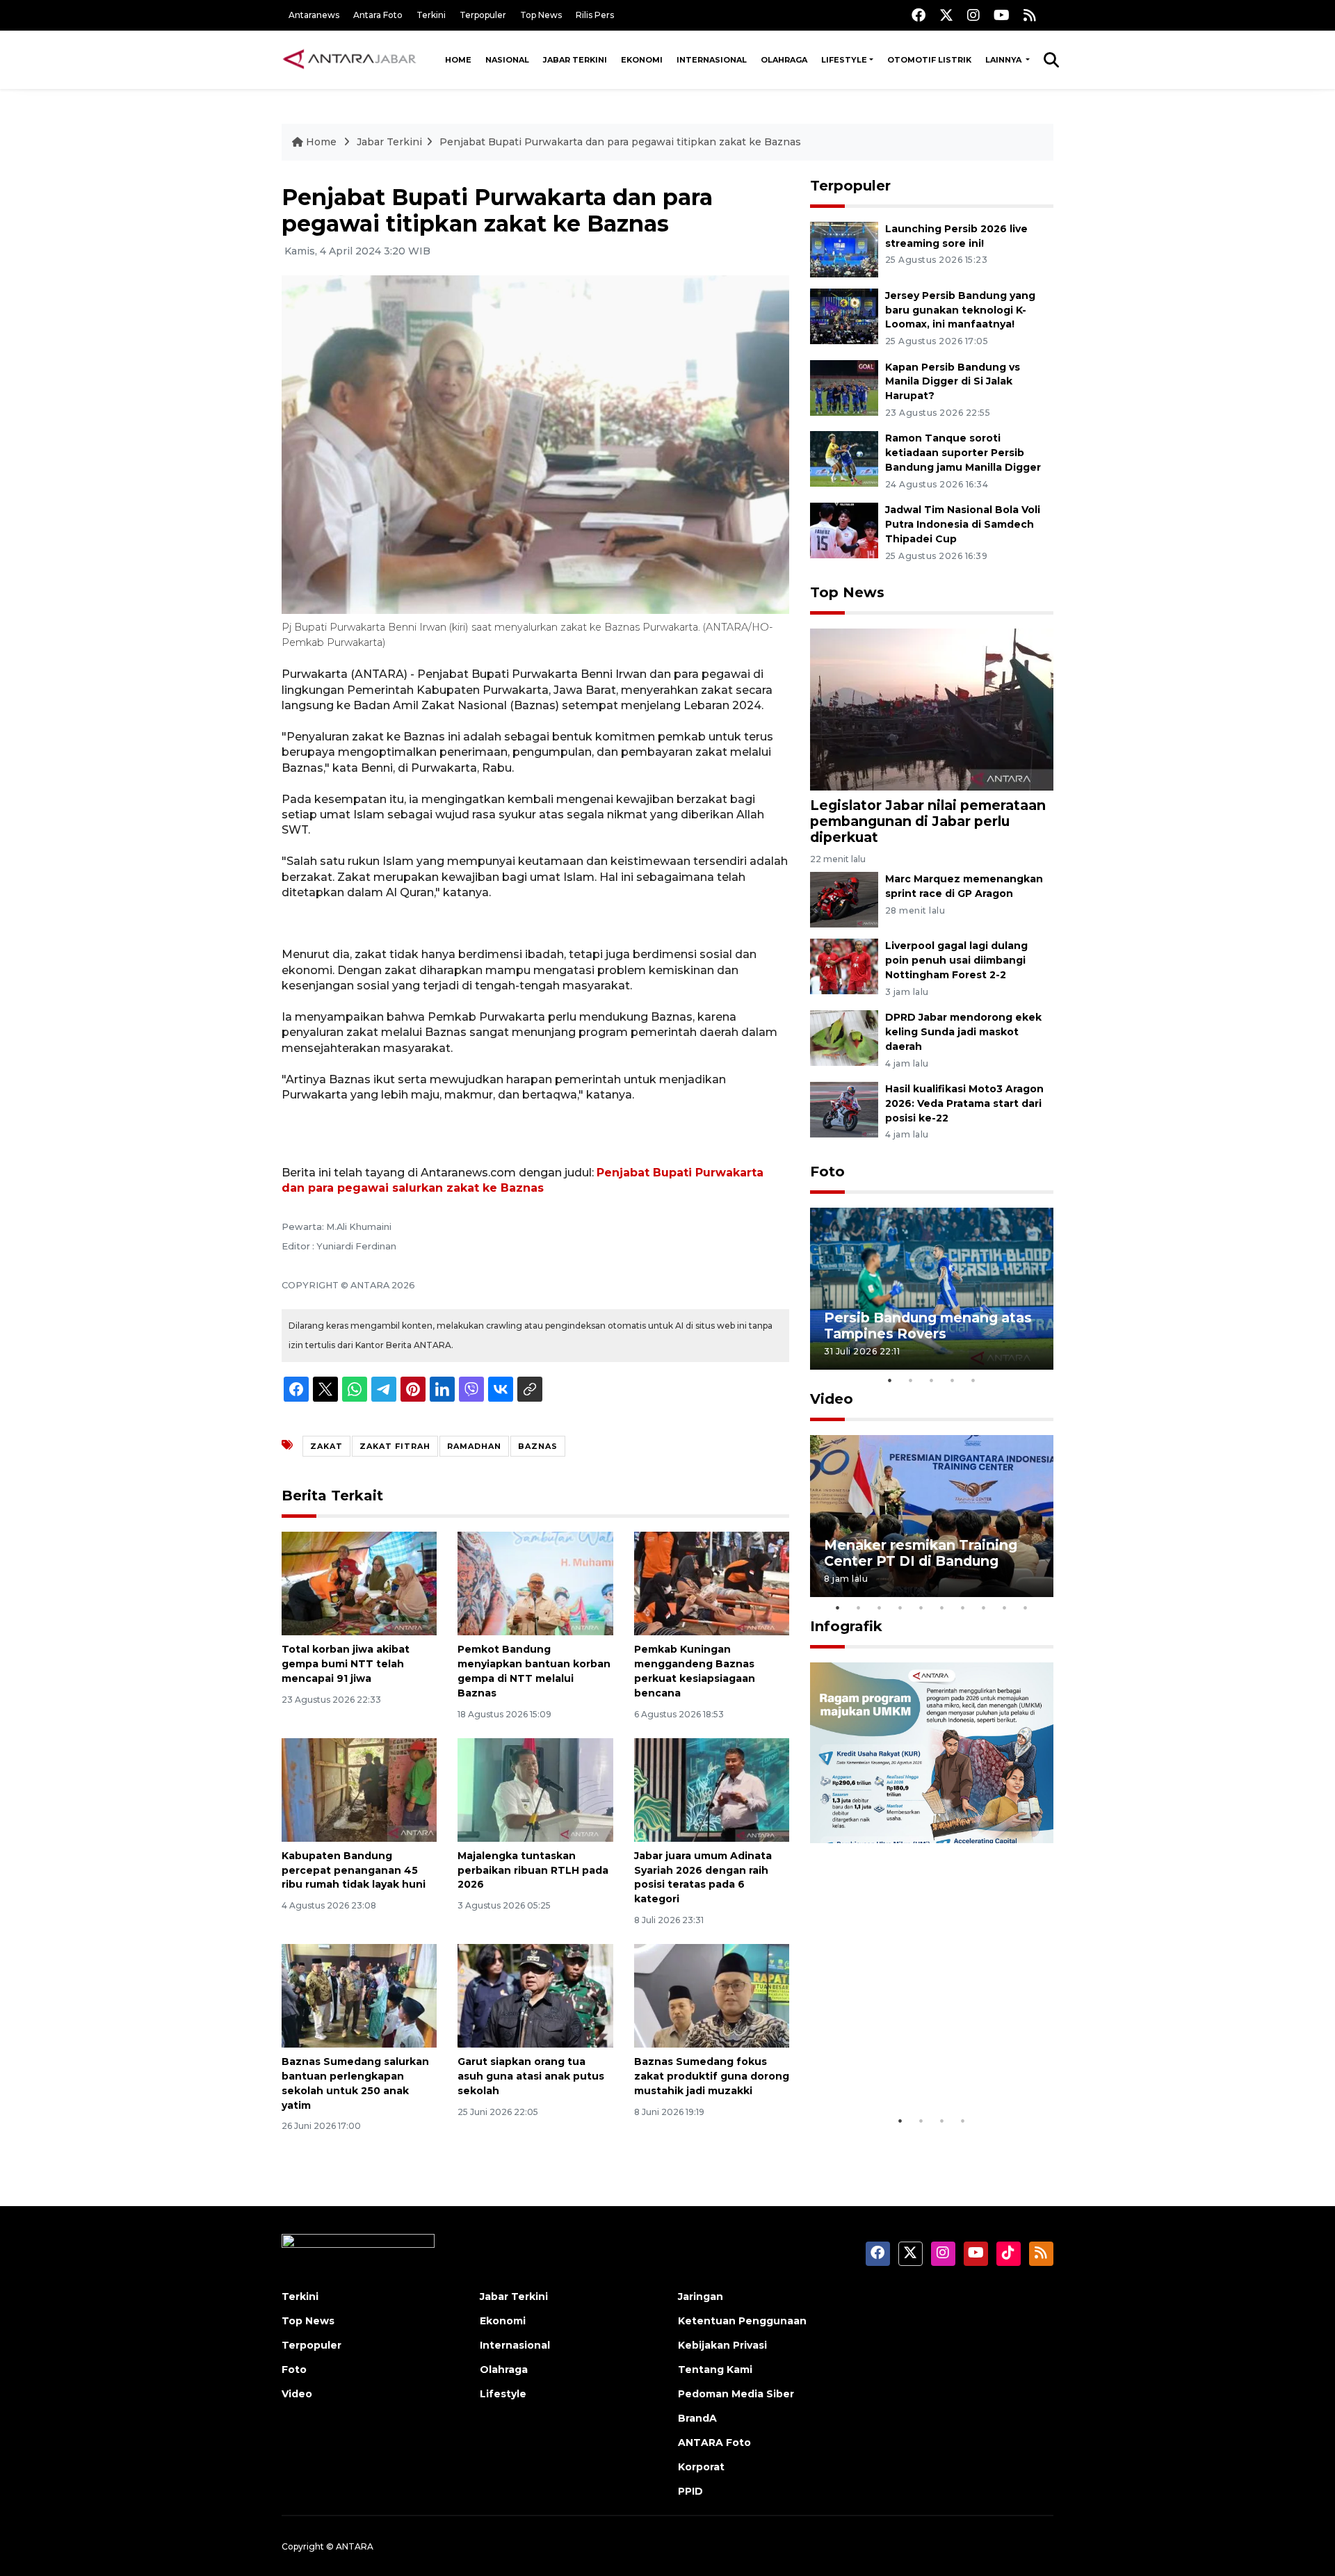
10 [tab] (1026, 1607)
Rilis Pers (595, 15)
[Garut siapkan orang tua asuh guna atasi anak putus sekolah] (535, 1995)
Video (832, 1399)
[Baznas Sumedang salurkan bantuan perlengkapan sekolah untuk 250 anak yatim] (359, 1995)
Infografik (846, 1626)
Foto (827, 1172)
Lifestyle (844, 60)
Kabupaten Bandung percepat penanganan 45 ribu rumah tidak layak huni (354, 1870)
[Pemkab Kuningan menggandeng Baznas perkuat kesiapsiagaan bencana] (712, 1583)
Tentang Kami (715, 2370)
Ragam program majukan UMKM (912, 2065)
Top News (541, 15)
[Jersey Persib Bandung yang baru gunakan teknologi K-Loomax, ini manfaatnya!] (844, 315)
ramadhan (474, 1446)
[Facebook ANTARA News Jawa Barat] (919, 15)
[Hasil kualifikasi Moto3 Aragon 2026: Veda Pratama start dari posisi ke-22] (844, 1109)
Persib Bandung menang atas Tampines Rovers (928, 1326)
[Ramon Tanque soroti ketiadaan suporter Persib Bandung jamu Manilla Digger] (844, 459)
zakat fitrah (395, 1446)
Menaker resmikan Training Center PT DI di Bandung (921, 1553)
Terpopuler (483, 15)
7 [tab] (963, 1607)
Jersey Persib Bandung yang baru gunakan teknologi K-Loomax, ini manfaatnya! (960, 310)
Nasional (507, 60)
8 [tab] (984, 1607)
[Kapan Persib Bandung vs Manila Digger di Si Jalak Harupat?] (844, 387)
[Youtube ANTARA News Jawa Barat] (1002, 15)
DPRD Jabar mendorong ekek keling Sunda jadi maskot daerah (963, 1032)
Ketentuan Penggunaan (742, 2321)
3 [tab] (932, 1380)
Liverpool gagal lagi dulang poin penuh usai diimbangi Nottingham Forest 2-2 (956, 960)
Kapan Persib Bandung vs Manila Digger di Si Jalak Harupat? (953, 382)
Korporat (701, 2467)
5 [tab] (973, 1380)
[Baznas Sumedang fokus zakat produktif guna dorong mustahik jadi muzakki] (712, 1995)
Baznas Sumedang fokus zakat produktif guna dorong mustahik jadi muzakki (712, 2076)
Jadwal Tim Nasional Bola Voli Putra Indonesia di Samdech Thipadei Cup (963, 524)
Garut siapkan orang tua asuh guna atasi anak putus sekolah (531, 2076)
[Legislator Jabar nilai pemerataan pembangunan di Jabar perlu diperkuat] (932, 709)
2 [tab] (911, 1380)
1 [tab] (890, 1380)
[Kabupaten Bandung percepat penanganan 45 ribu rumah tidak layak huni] (359, 1789)
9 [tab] (1005, 1607)
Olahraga (784, 60)
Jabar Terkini (575, 60)
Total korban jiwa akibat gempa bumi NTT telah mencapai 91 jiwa (346, 1664)
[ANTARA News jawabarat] (351, 60)
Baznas (538, 1446)
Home (458, 60)
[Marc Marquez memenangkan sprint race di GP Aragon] (844, 899)
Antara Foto (378, 15)
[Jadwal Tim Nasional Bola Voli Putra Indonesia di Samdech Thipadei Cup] (844, 529)
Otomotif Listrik (929, 60)
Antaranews (314, 15)
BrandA (697, 2418)
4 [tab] (953, 1380)
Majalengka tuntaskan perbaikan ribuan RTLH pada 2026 (533, 1870)
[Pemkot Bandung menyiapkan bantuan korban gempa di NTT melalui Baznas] (535, 1583)
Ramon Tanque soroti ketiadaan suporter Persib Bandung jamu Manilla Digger (963, 453)
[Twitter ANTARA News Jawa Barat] (946, 15)
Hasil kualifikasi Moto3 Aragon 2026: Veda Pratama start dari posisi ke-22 (964, 1103)
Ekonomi (642, 60)
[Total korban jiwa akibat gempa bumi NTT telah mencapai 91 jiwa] (359, 1583)
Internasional (712, 60)
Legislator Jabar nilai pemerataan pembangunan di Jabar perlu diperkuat (928, 821)
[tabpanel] (932, 1289)
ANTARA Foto (714, 2443)
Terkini (431, 15)
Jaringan (701, 2296)
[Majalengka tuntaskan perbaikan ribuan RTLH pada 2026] (535, 1789)
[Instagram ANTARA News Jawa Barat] (973, 15)
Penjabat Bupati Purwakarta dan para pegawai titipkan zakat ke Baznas (620, 142)
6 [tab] (942, 1607)
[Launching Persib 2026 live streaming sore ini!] (844, 249)
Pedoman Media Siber (736, 2394)
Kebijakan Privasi (722, 2345)
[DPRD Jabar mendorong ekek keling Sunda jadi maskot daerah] (844, 1037)
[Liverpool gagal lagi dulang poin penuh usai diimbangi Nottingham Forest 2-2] (844, 966)
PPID (690, 2491)
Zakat (326, 1446)
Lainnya (1004, 60)
